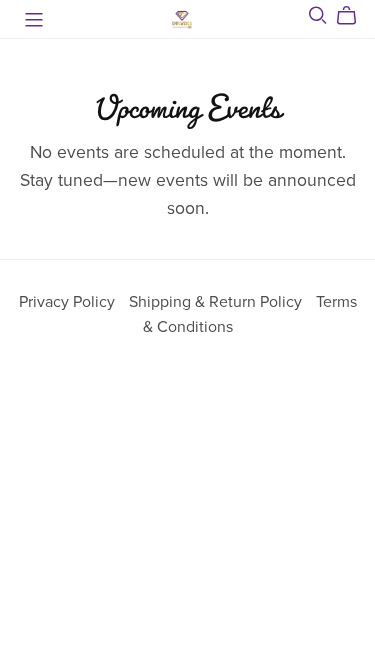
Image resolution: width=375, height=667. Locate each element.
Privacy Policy (69, 302)
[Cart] (354, 16)
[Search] (318, 15)
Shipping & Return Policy (217, 302)
